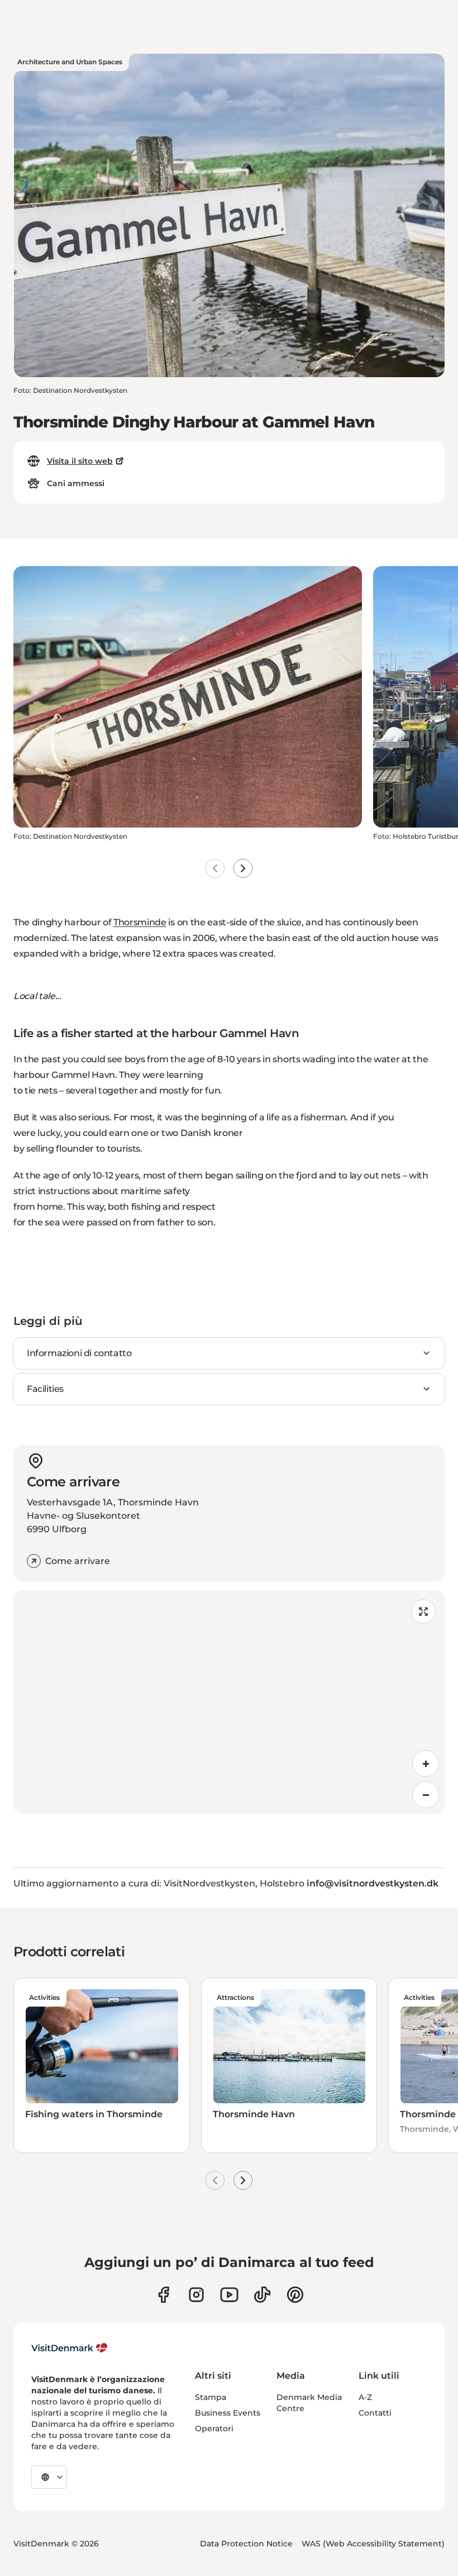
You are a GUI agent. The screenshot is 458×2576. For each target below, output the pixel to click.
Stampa (211, 2397)
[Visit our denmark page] (163, 2295)
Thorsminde (140, 922)
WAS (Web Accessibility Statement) (373, 2544)
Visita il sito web (80, 461)
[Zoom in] (426, 1764)
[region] (229, 1702)
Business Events (228, 2413)
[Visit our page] (196, 2295)
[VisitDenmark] (70, 2348)
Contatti (375, 2413)
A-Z (365, 2397)
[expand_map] (423, 1612)
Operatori (214, 2428)
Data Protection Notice (246, 2544)
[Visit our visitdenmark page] (229, 2295)
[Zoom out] (426, 1795)
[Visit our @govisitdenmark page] (262, 2295)
